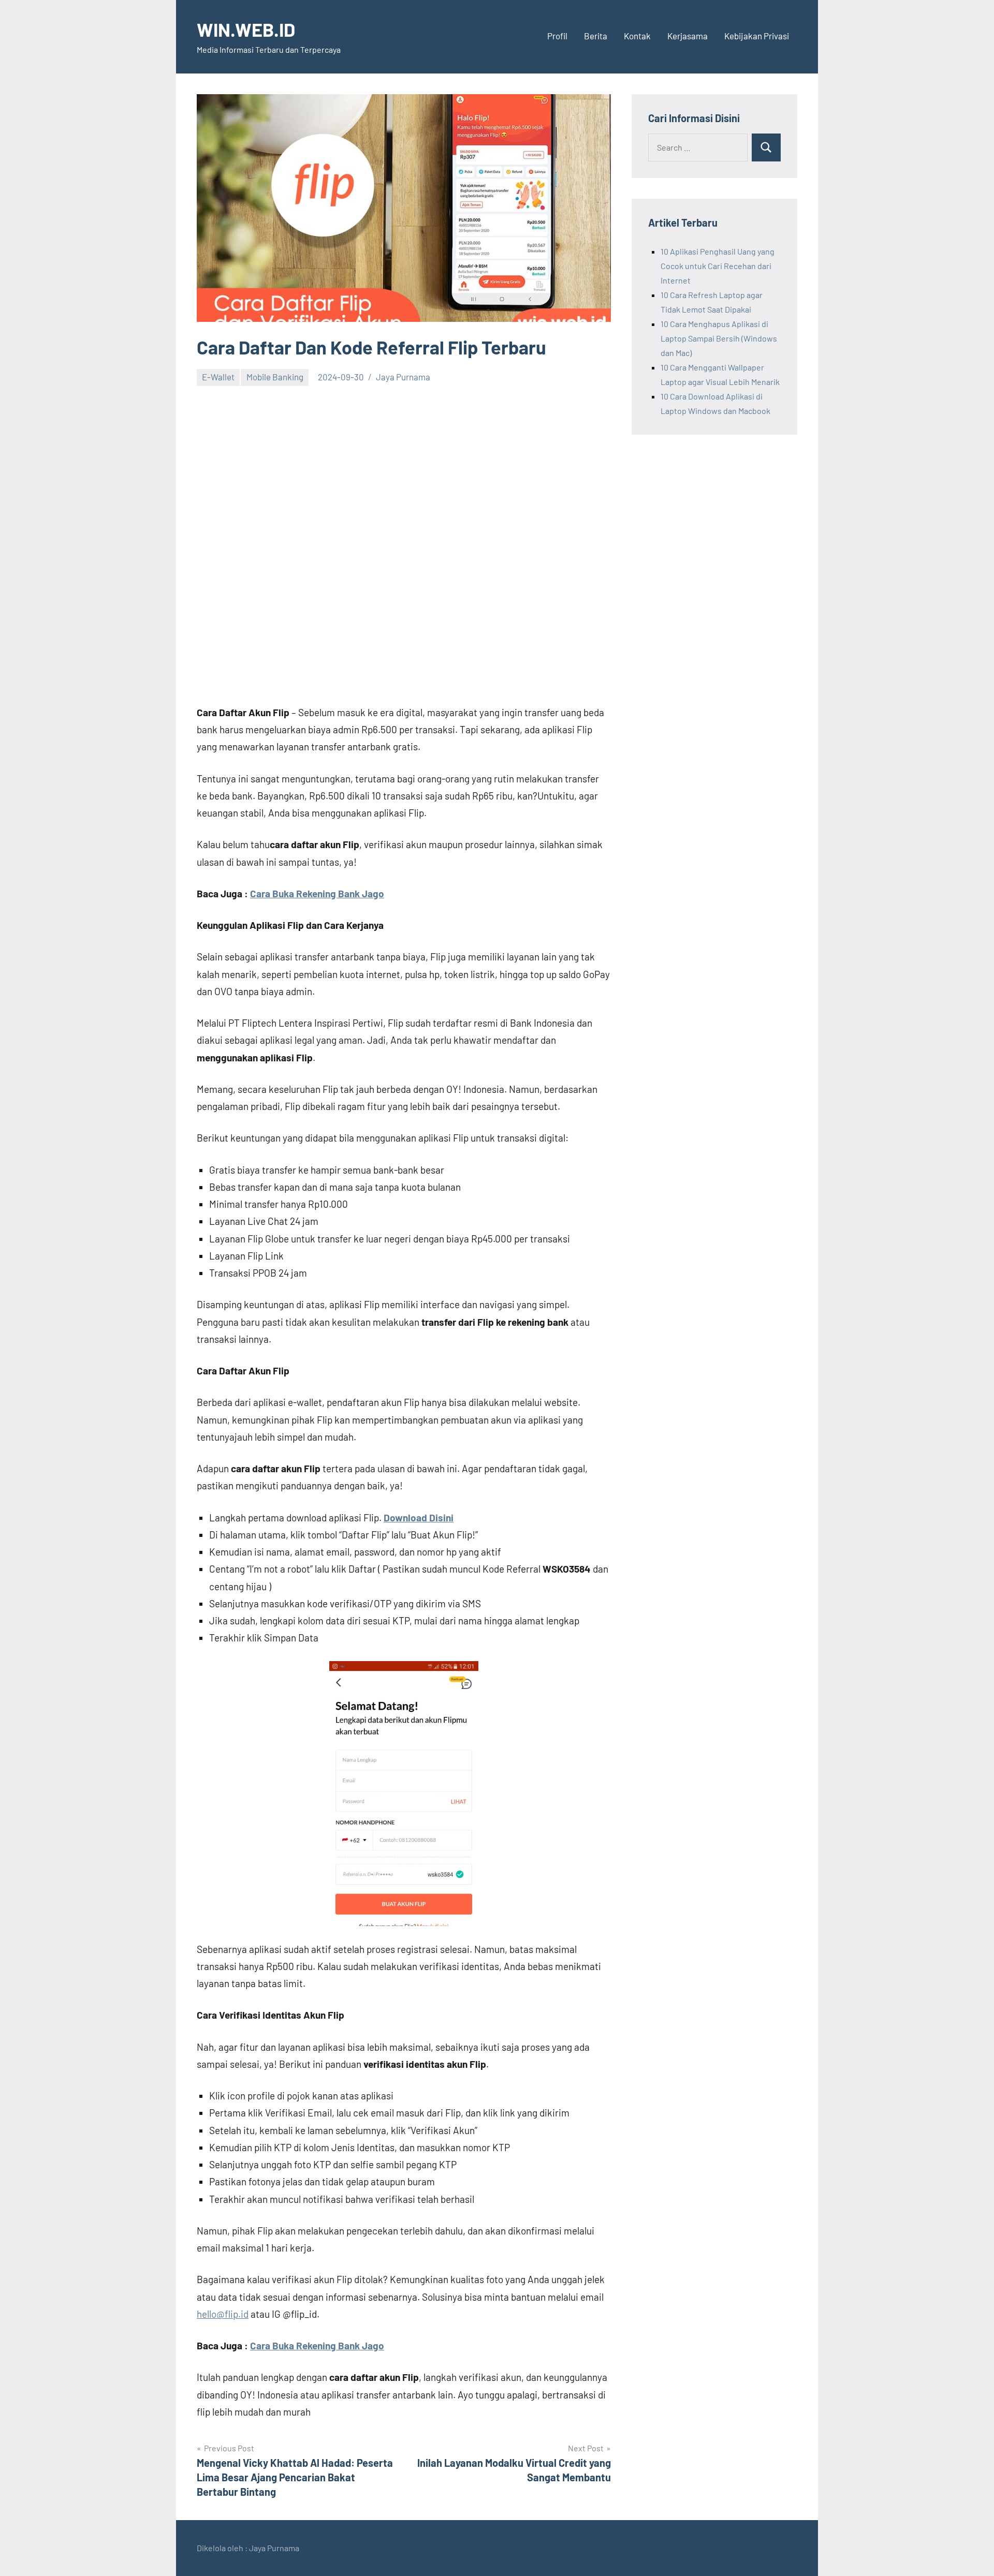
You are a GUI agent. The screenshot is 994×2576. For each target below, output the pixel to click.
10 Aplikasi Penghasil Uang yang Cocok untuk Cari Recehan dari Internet (718, 266)
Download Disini (419, 1518)
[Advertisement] (404, 472)
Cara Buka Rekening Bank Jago (317, 893)
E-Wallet (218, 377)
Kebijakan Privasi (757, 36)
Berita (596, 36)
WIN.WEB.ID (246, 29)
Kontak (637, 36)
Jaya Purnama (403, 377)
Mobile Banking (275, 377)
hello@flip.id (223, 2314)
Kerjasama (688, 36)
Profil (557, 36)
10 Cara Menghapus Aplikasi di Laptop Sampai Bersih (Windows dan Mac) (719, 338)
